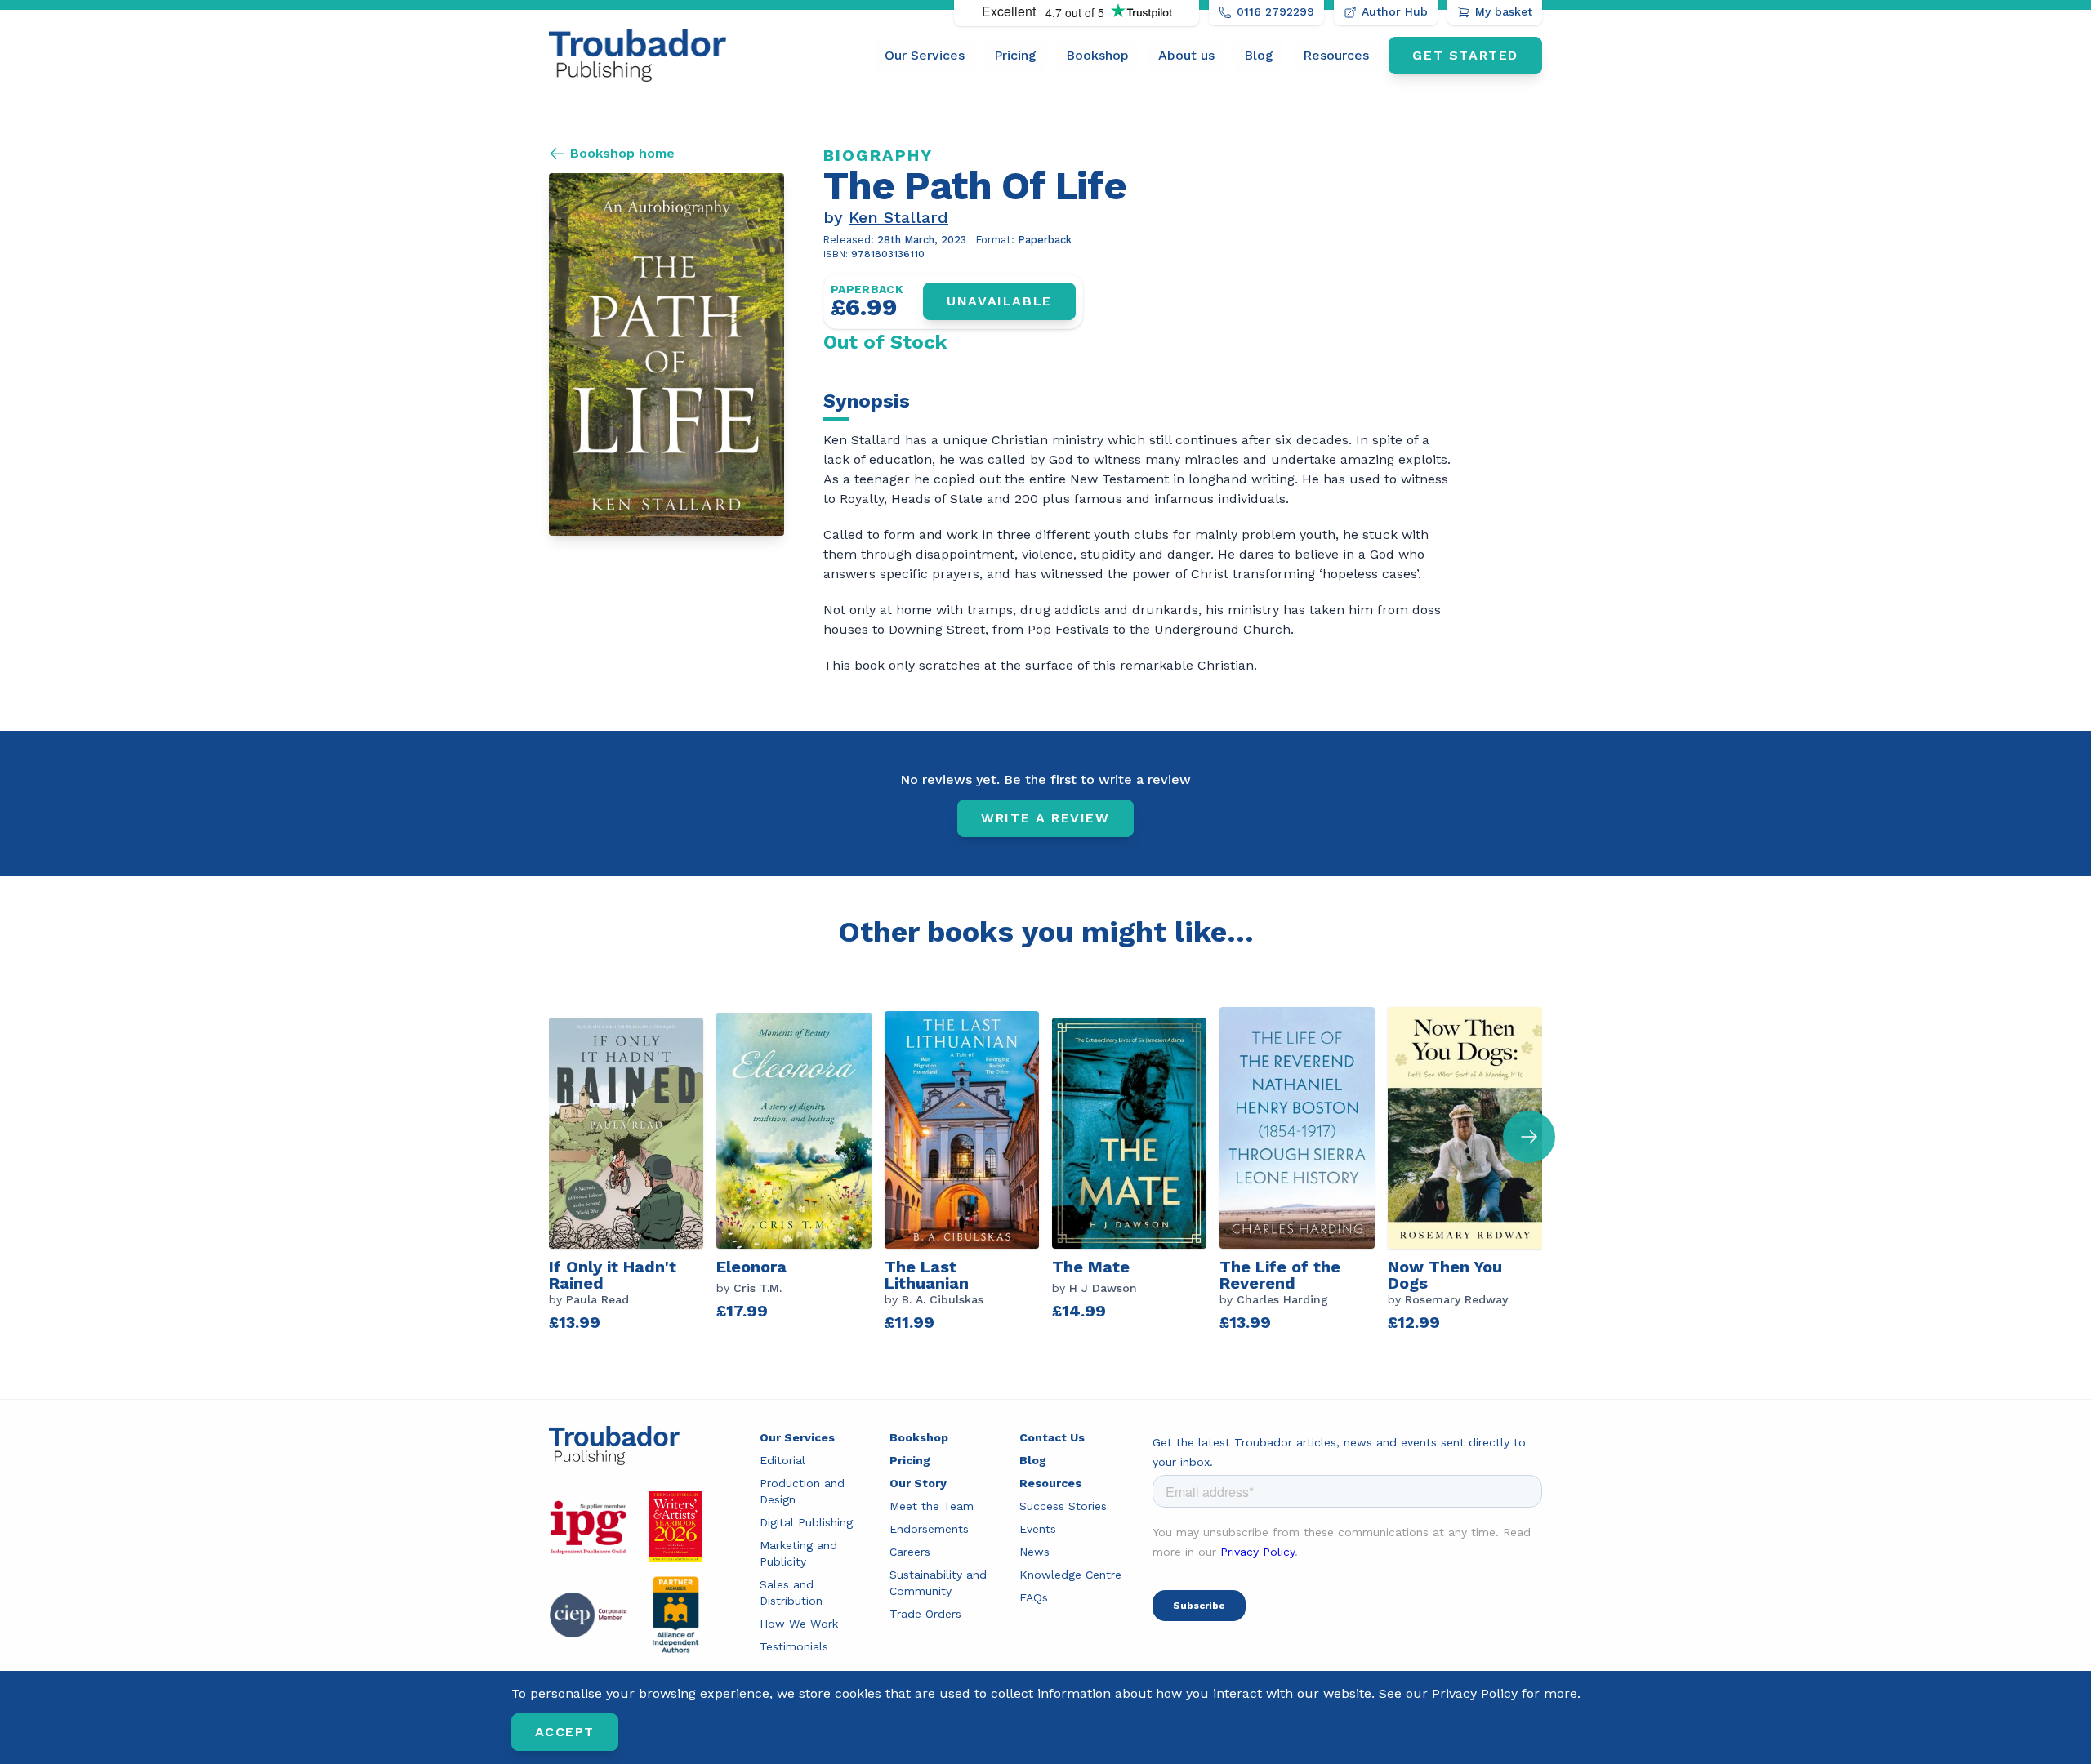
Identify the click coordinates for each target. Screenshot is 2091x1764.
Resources (1336, 55)
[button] (1529, 1137)
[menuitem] (925, 56)
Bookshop (1097, 55)
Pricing (1015, 55)
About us (1186, 55)
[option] (633, 1174)
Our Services (925, 55)
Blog (1259, 55)
